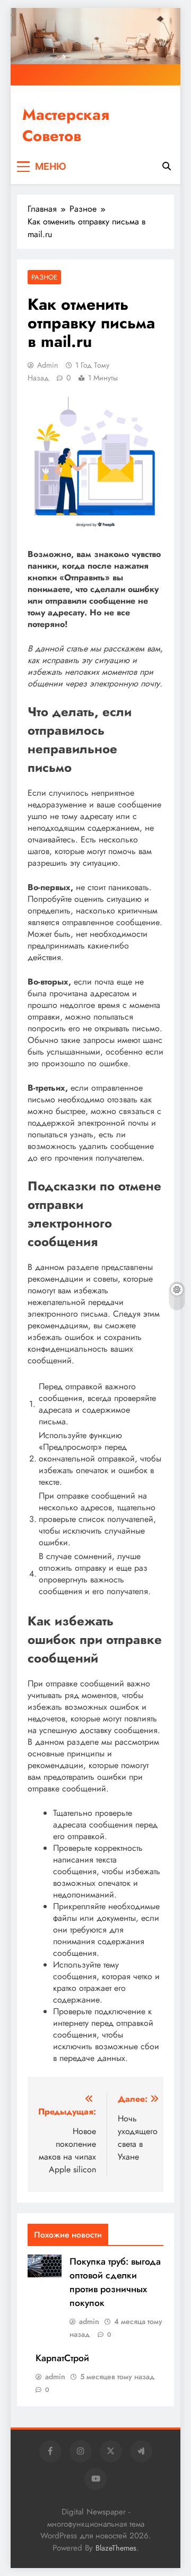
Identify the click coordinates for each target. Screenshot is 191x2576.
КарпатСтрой (62, 2358)
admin (47, 365)
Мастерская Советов (66, 125)
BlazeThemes (116, 2548)
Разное (44, 277)
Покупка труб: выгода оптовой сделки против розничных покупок (115, 2282)
